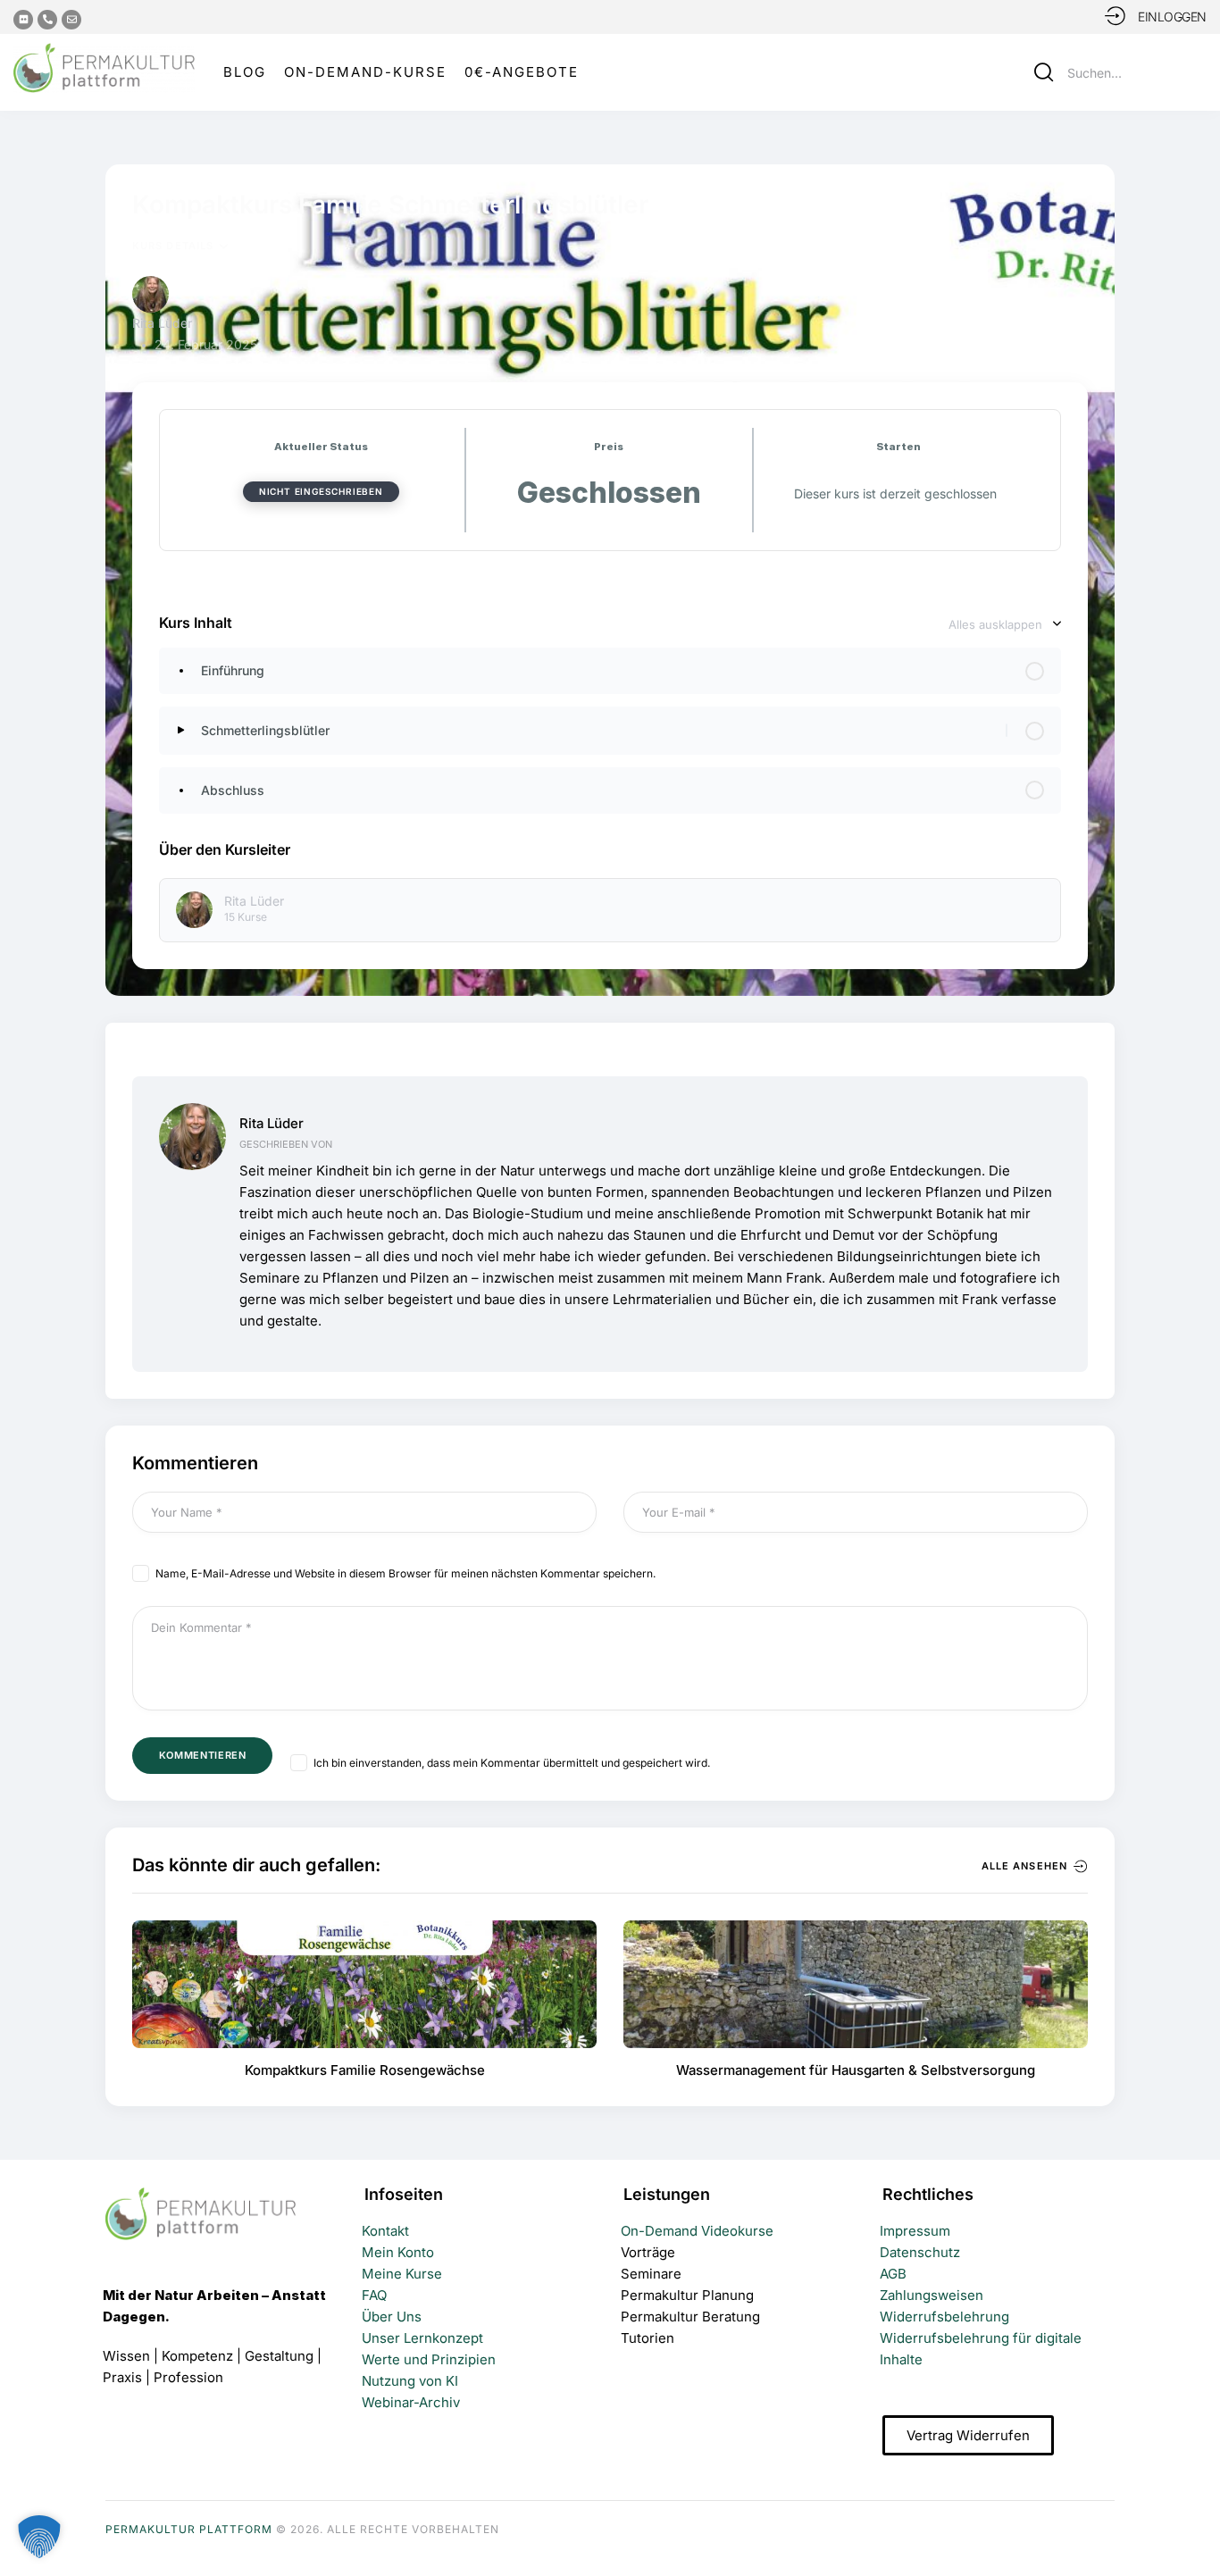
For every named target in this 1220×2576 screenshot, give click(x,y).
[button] (1194, 2529)
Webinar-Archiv (411, 2402)
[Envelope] (71, 20)
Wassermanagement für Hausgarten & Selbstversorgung (856, 2070)
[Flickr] (23, 20)
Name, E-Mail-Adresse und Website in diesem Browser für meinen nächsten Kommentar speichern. (405, 1573)
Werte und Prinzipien (429, 2359)
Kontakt (385, 2231)
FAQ (374, 2295)
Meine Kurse (402, 2274)
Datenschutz (920, 2252)
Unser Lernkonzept (422, 2338)
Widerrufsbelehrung (944, 2317)
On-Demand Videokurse (697, 2231)
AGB (893, 2274)
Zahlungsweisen (932, 2295)
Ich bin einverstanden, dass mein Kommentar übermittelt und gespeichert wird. (512, 1763)
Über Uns (392, 2317)
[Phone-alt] (47, 20)
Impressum (915, 2231)
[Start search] (1044, 72)
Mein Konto (398, 2252)
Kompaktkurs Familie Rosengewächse (365, 2070)
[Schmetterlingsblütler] (181, 730)
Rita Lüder (272, 1123)
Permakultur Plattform (189, 2529)
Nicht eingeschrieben (321, 491)
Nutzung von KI (410, 2381)
